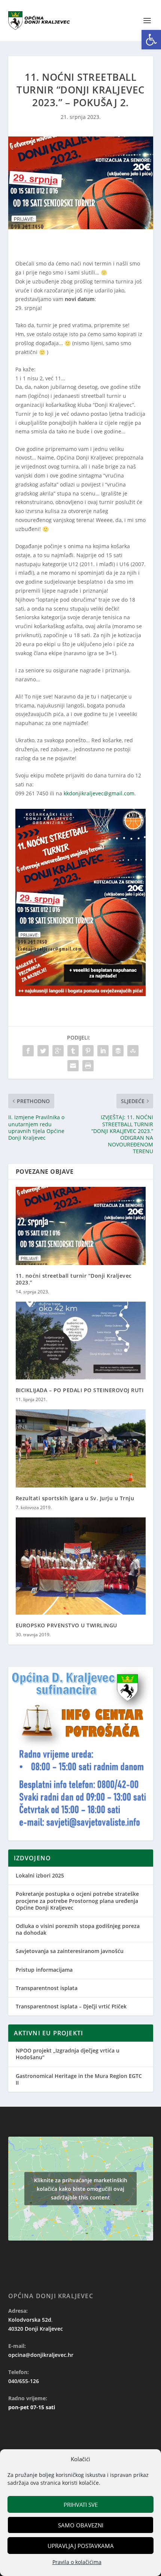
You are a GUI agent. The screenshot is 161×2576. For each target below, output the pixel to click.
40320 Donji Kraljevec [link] (36, 2329)
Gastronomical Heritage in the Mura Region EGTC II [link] (79, 2079)
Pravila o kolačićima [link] (77, 2562)
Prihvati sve (81, 2505)
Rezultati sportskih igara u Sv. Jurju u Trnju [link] (75, 1498)
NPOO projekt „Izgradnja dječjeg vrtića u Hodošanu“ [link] (68, 2054)
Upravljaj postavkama (81, 2546)
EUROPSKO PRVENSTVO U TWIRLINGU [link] (66, 1625)
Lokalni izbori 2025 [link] (40, 1875)
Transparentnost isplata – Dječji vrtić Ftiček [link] (71, 2006)
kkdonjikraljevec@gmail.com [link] (99, 793)
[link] (151, 40)
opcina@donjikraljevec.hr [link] (41, 2355)
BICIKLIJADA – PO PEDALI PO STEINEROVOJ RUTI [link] (80, 1390)
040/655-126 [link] (24, 2381)
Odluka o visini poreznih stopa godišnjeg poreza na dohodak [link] (78, 1929)
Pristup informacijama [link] (44, 1970)
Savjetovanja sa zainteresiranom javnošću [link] (70, 1951)
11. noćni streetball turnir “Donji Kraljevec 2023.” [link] (74, 1279)
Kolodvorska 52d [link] (30, 2320)
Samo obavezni (81, 2525)
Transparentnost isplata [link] (47, 1988)
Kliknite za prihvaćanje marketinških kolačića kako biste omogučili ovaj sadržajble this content (81, 2189)
